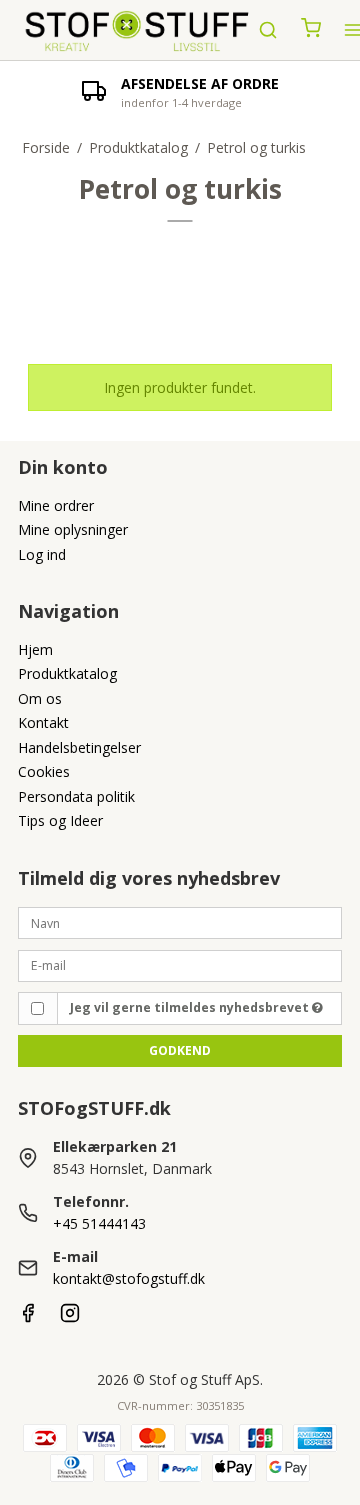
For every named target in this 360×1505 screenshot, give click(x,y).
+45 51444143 (99, 1223)
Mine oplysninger (73, 529)
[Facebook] (28, 1317)
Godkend (180, 1050)
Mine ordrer (56, 505)
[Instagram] (70, 1317)
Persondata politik (76, 796)
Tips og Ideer (60, 820)
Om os (40, 698)
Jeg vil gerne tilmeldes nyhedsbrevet (191, 1007)
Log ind (42, 554)
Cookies (44, 771)
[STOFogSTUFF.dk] (138, 30)
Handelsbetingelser (79, 747)
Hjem (35, 649)
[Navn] (180, 921)
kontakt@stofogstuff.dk (129, 1278)
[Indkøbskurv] (311, 30)
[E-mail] (180, 963)
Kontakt (43, 722)
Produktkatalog (67, 673)
